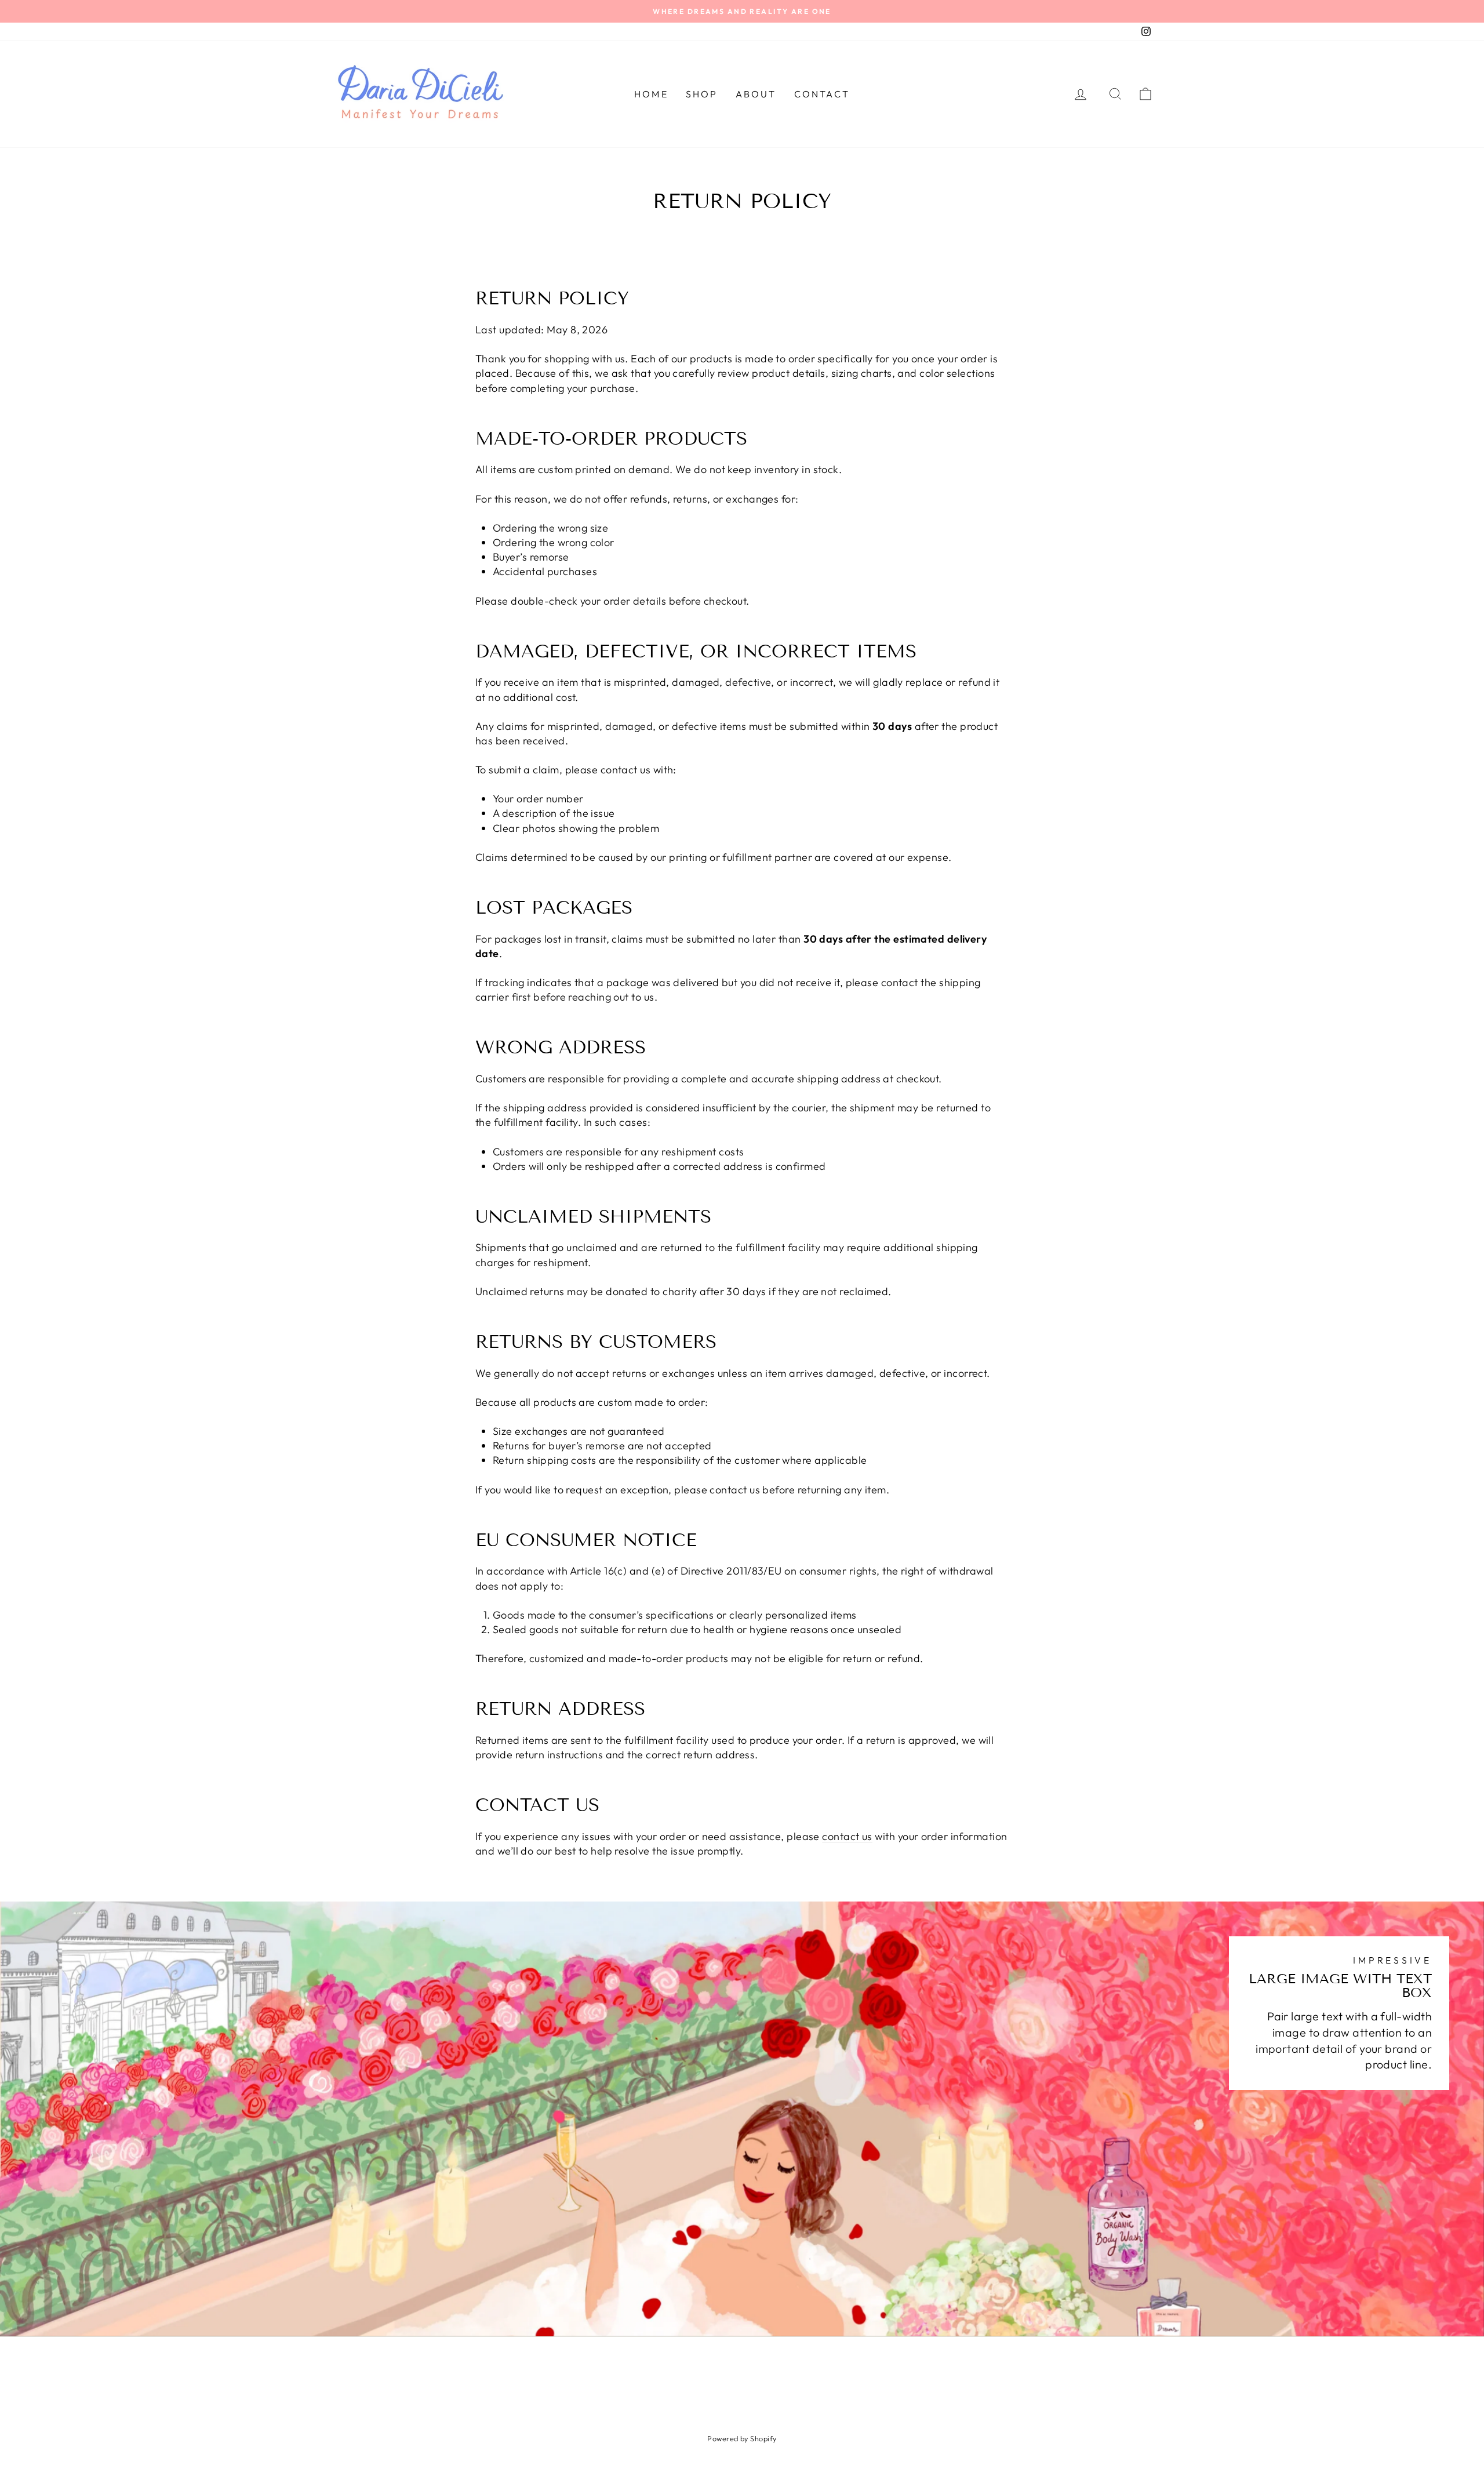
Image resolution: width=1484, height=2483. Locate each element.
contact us (847, 1836)
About (756, 94)
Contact (822, 94)
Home (651, 94)
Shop (702, 94)
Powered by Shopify (742, 2438)
